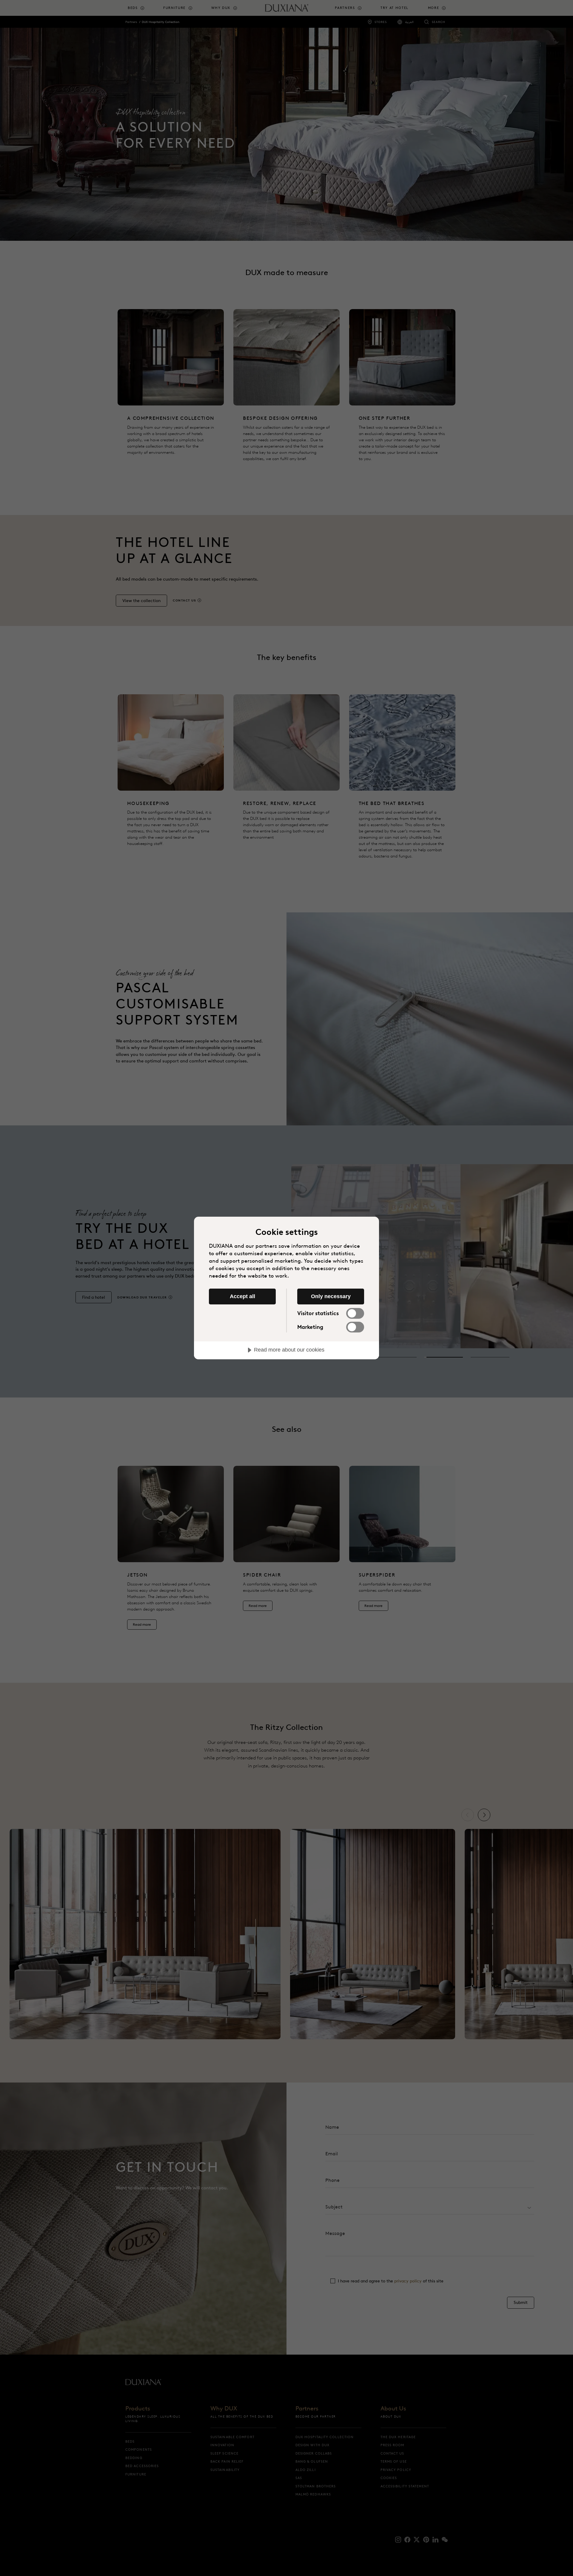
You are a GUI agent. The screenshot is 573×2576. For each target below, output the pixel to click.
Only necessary (331, 1296)
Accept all (242, 1296)
